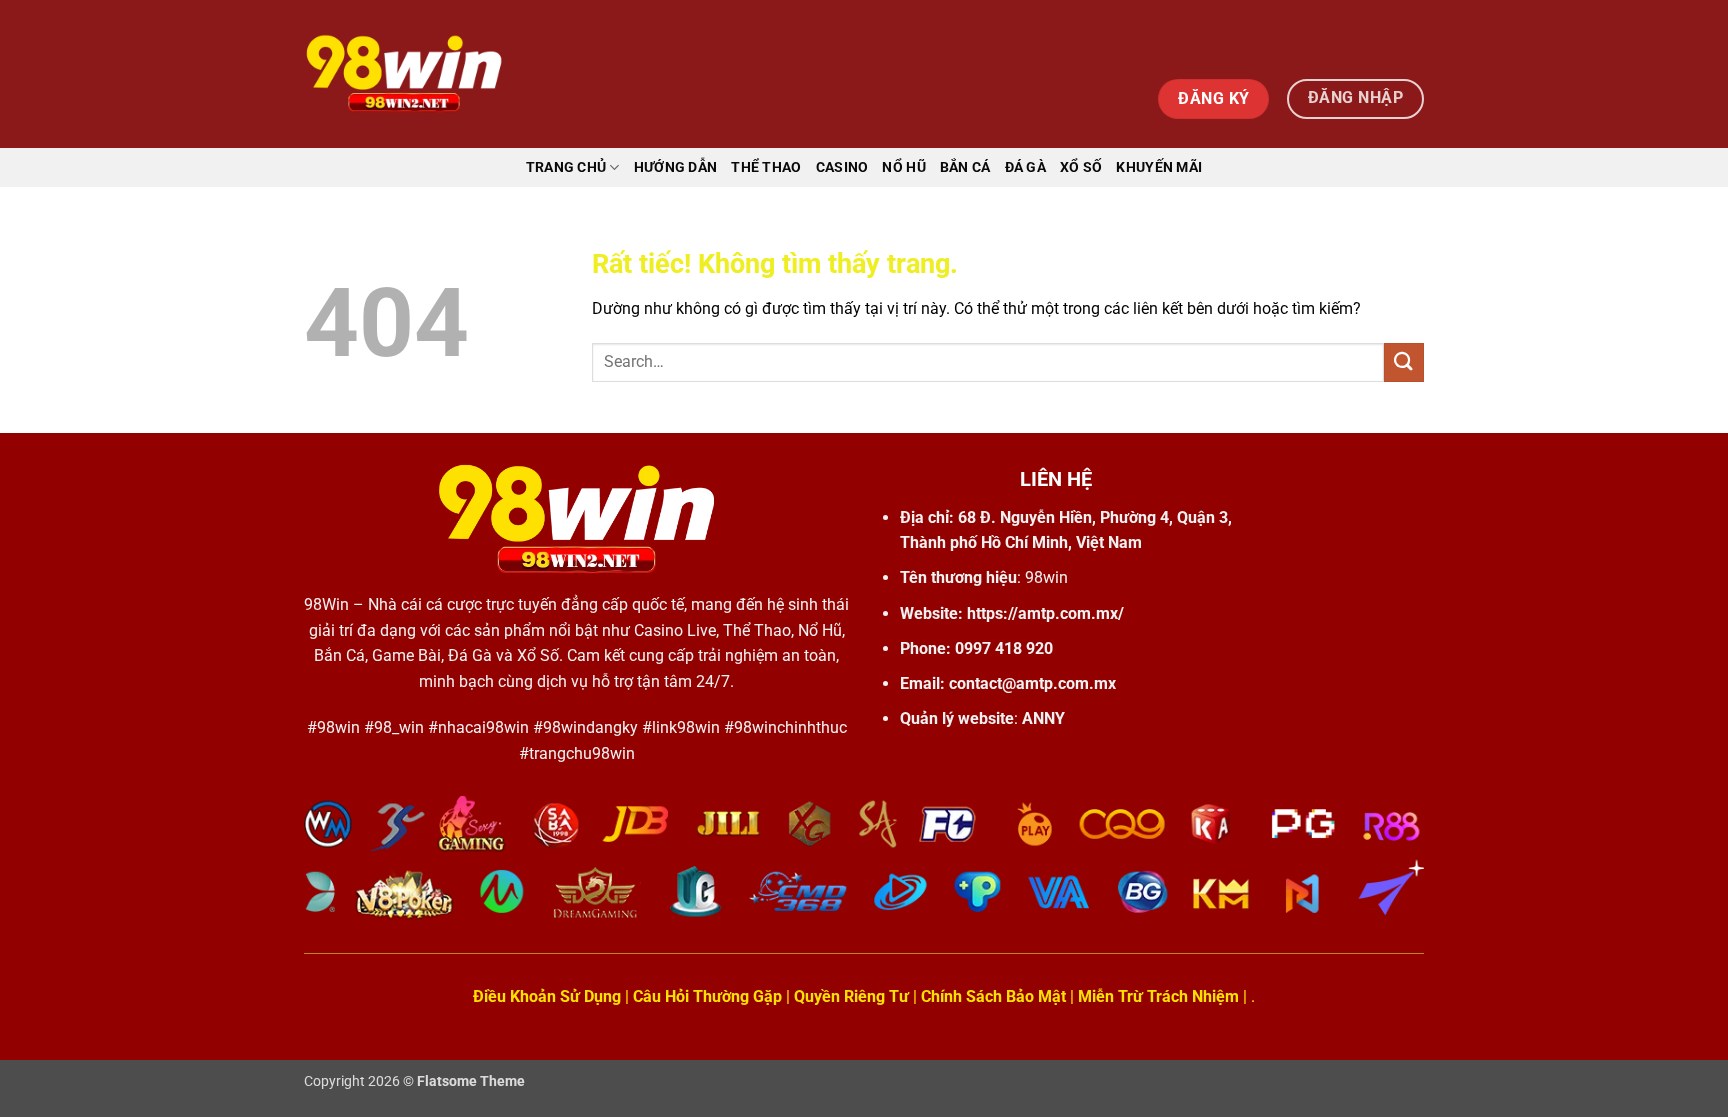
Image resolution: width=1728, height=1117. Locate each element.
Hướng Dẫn (676, 167)
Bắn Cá (965, 167)
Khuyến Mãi (1159, 167)
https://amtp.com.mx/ (1045, 613)
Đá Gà (1025, 167)
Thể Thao (766, 167)
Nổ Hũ (903, 167)
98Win (326, 604)
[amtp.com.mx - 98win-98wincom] (404, 74)
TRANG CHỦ (566, 167)
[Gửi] (1404, 362)
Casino (842, 167)
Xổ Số (1081, 167)
